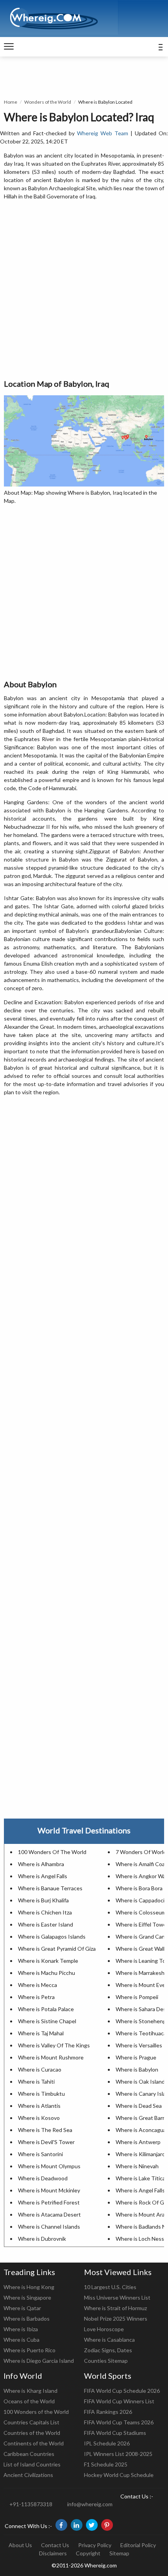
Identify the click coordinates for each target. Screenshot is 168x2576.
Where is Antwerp (138, 2142)
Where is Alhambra (41, 1864)
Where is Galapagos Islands (52, 1936)
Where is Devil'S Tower (46, 2142)
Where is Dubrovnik (42, 2239)
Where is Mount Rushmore (51, 2057)
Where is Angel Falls (43, 1876)
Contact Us (55, 2545)
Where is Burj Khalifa (43, 1900)
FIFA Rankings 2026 (108, 2412)
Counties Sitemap (106, 2361)
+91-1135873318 (31, 2504)
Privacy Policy (95, 2545)
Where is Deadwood (43, 2178)
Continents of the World (34, 2443)
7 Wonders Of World (141, 1852)
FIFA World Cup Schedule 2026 (122, 2391)
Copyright (88, 2553)
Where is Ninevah (137, 2166)
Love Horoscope (104, 2329)
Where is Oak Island (140, 2081)
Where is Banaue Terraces (50, 1888)
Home (11, 102)
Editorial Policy (138, 2545)
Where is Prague (136, 2057)
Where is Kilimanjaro (140, 2154)
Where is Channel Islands (49, 2227)
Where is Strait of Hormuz (115, 2308)
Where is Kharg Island (30, 2391)
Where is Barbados (27, 2319)
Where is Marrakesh (140, 1973)
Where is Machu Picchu (46, 1973)
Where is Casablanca (109, 2340)
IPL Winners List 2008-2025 (118, 2454)
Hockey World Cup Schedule (119, 2475)
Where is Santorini (40, 2154)
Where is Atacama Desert (49, 2214)
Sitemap (119, 2553)
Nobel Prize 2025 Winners (116, 2319)
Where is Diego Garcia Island (39, 2361)
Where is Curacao (40, 2069)
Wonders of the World (48, 102)
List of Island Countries (32, 2464)
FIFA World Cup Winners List (119, 2401)
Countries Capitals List (31, 2422)
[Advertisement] (84, 290)
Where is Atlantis (39, 2106)
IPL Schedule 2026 (107, 2443)
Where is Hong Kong (29, 2287)
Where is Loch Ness (140, 2239)
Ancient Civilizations (28, 2475)
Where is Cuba (21, 2340)
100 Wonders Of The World (52, 1852)
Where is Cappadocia (141, 1900)
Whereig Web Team (103, 133)
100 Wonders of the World (36, 2412)
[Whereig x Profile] (92, 2525)
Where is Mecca (38, 1985)
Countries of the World (32, 2433)
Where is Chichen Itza (45, 1912)
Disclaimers (53, 2553)
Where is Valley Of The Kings (54, 2045)
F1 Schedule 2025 (106, 2464)
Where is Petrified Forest (49, 2202)
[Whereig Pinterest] (107, 2525)
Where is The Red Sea (45, 2130)
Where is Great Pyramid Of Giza (57, 1949)
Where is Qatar (22, 2308)
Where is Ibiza (21, 2329)
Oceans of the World (29, 2401)
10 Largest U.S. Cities (110, 2287)
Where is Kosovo (39, 2118)
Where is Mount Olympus (49, 2166)
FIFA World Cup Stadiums (115, 2433)
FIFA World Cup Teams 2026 (119, 2422)
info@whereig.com (90, 2504)
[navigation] (9, 47)
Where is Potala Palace (46, 2009)
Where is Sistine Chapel (47, 2021)
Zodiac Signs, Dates (108, 2350)
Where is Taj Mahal (41, 2033)
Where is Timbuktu (41, 2094)
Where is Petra (36, 1997)
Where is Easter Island (46, 1924)
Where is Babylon (137, 2069)
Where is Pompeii (137, 1997)
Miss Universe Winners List (117, 2297)
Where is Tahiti (36, 2081)
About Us (20, 2545)
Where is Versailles (139, 2045)
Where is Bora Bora (139, 1888)
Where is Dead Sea (139, 2106)
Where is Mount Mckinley (49, 2190)
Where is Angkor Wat (142, 1876)
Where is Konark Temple (48, 1961)
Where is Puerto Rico (29, 2350)
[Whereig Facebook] (61, 2525)
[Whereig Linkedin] (77, 2525)
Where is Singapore (27, 2297)
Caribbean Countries (29, 2454)
